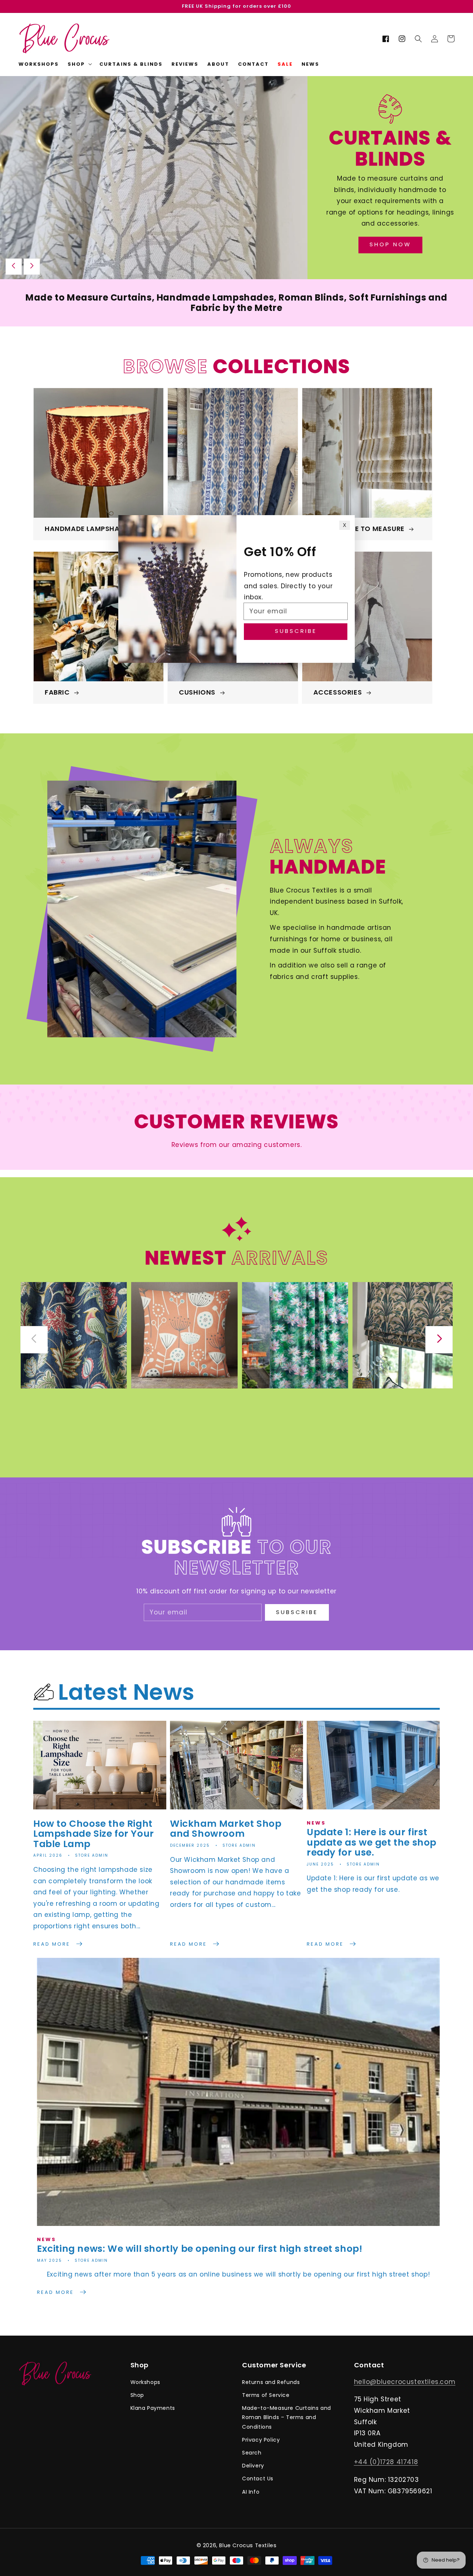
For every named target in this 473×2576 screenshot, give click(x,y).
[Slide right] (439, 1340)
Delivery (253, 2466)
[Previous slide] (14, 267)
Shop (137, 2395)
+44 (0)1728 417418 (386, 2462)
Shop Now (390, 244)
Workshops (145, 2382)
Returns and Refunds (271, 2382)
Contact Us (258, 2479)
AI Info (251, 2492)
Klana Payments (153, 2408)
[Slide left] (34, 1340)
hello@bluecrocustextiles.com (405, 2382)
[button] (418, 39)
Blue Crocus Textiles (248, 2545)
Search (252, 2453)
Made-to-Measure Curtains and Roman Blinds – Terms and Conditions (287, 2417)
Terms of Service (266, 2395)
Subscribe (297, 1612)
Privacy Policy (261, 2440)
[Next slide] (32, 267)
